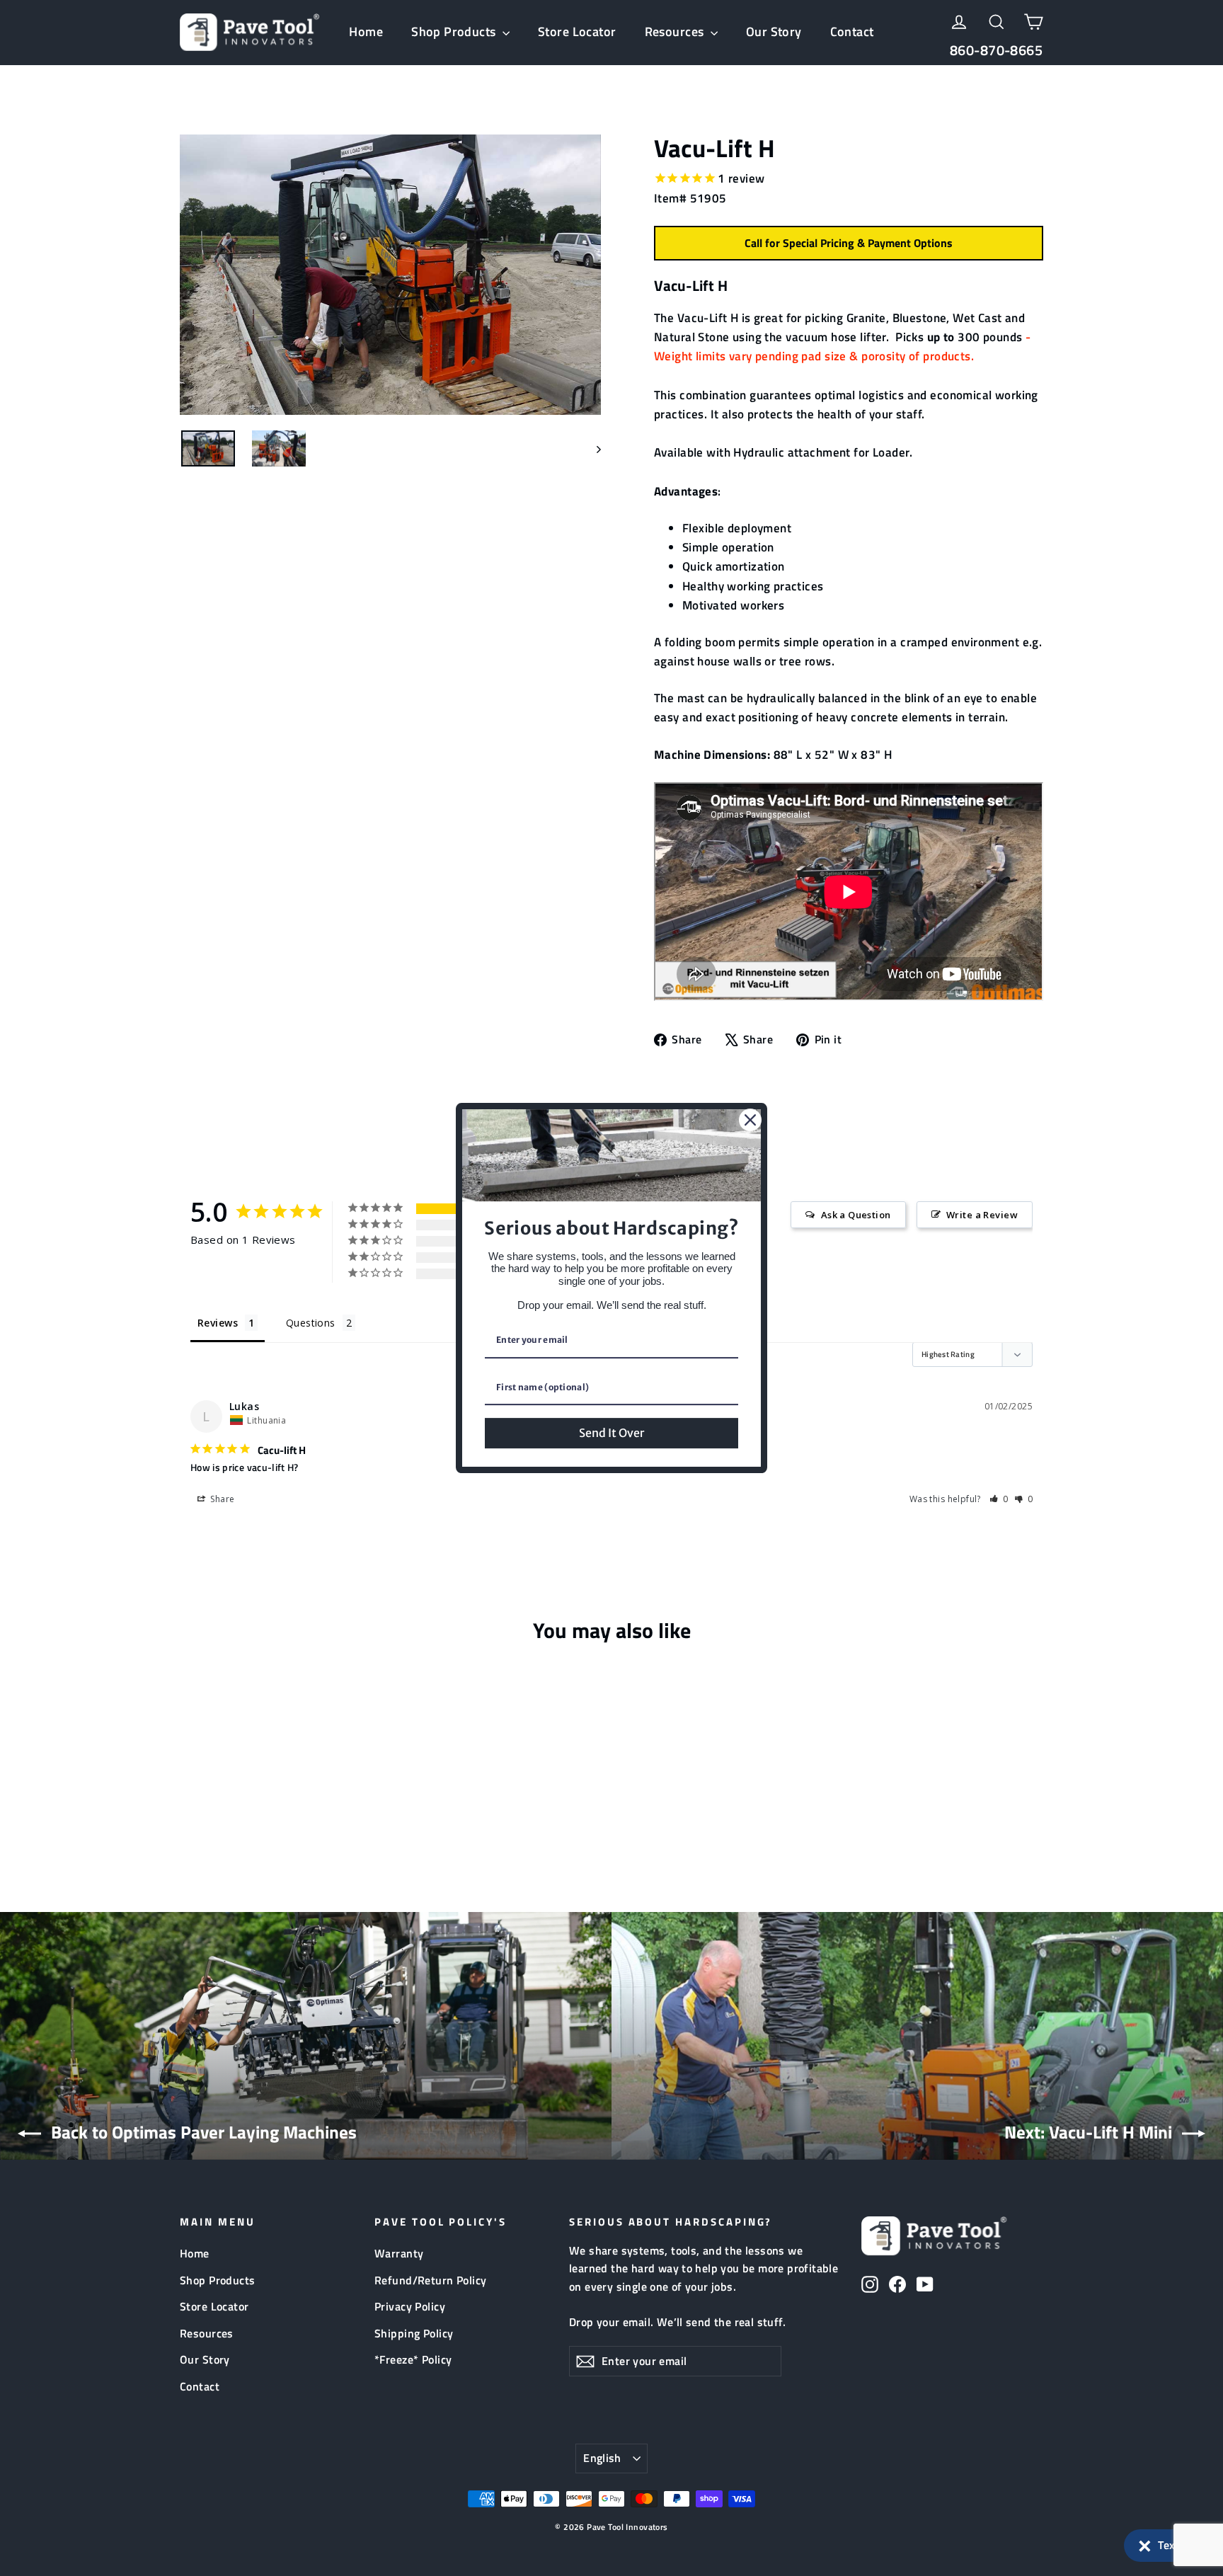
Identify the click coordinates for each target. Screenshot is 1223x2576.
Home (366, 32)
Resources (676, 32)
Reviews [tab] (218, 1323)
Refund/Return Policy (431, 2280)
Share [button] (222, 1499)
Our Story (774, 32)
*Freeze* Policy (413, 2359)
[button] (1166, 2546)
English (602, 2458)
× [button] (1145, 2543)
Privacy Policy (410, 2306)
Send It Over (611, 1433)
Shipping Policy (414, 2333)
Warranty (399, 2253)
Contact (852, 32)
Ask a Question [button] (856, 1215)
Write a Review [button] (982, 1215)
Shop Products (455, 32)
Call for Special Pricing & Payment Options (849, 243)
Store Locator (577, 32)
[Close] (750, 1120)
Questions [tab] (311, 1323)
